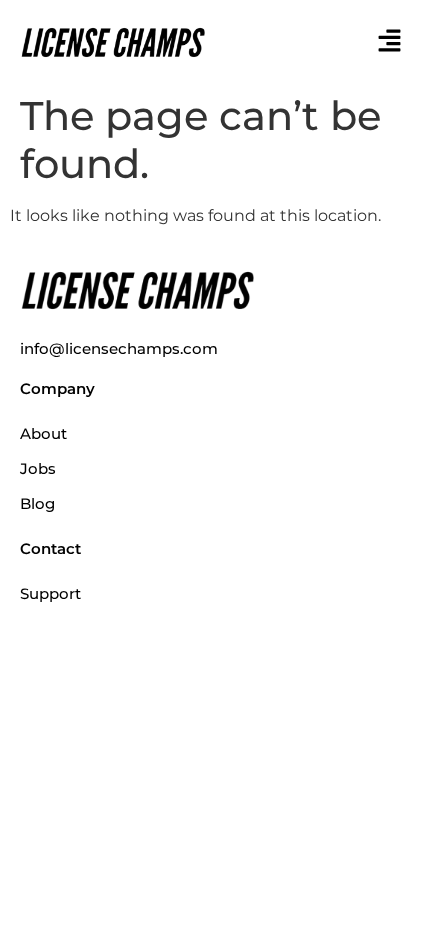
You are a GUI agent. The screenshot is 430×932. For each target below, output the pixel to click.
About (43, 433)
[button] (390, 42)
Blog (37, 503)
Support (50, 593)
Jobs (38, 468)
